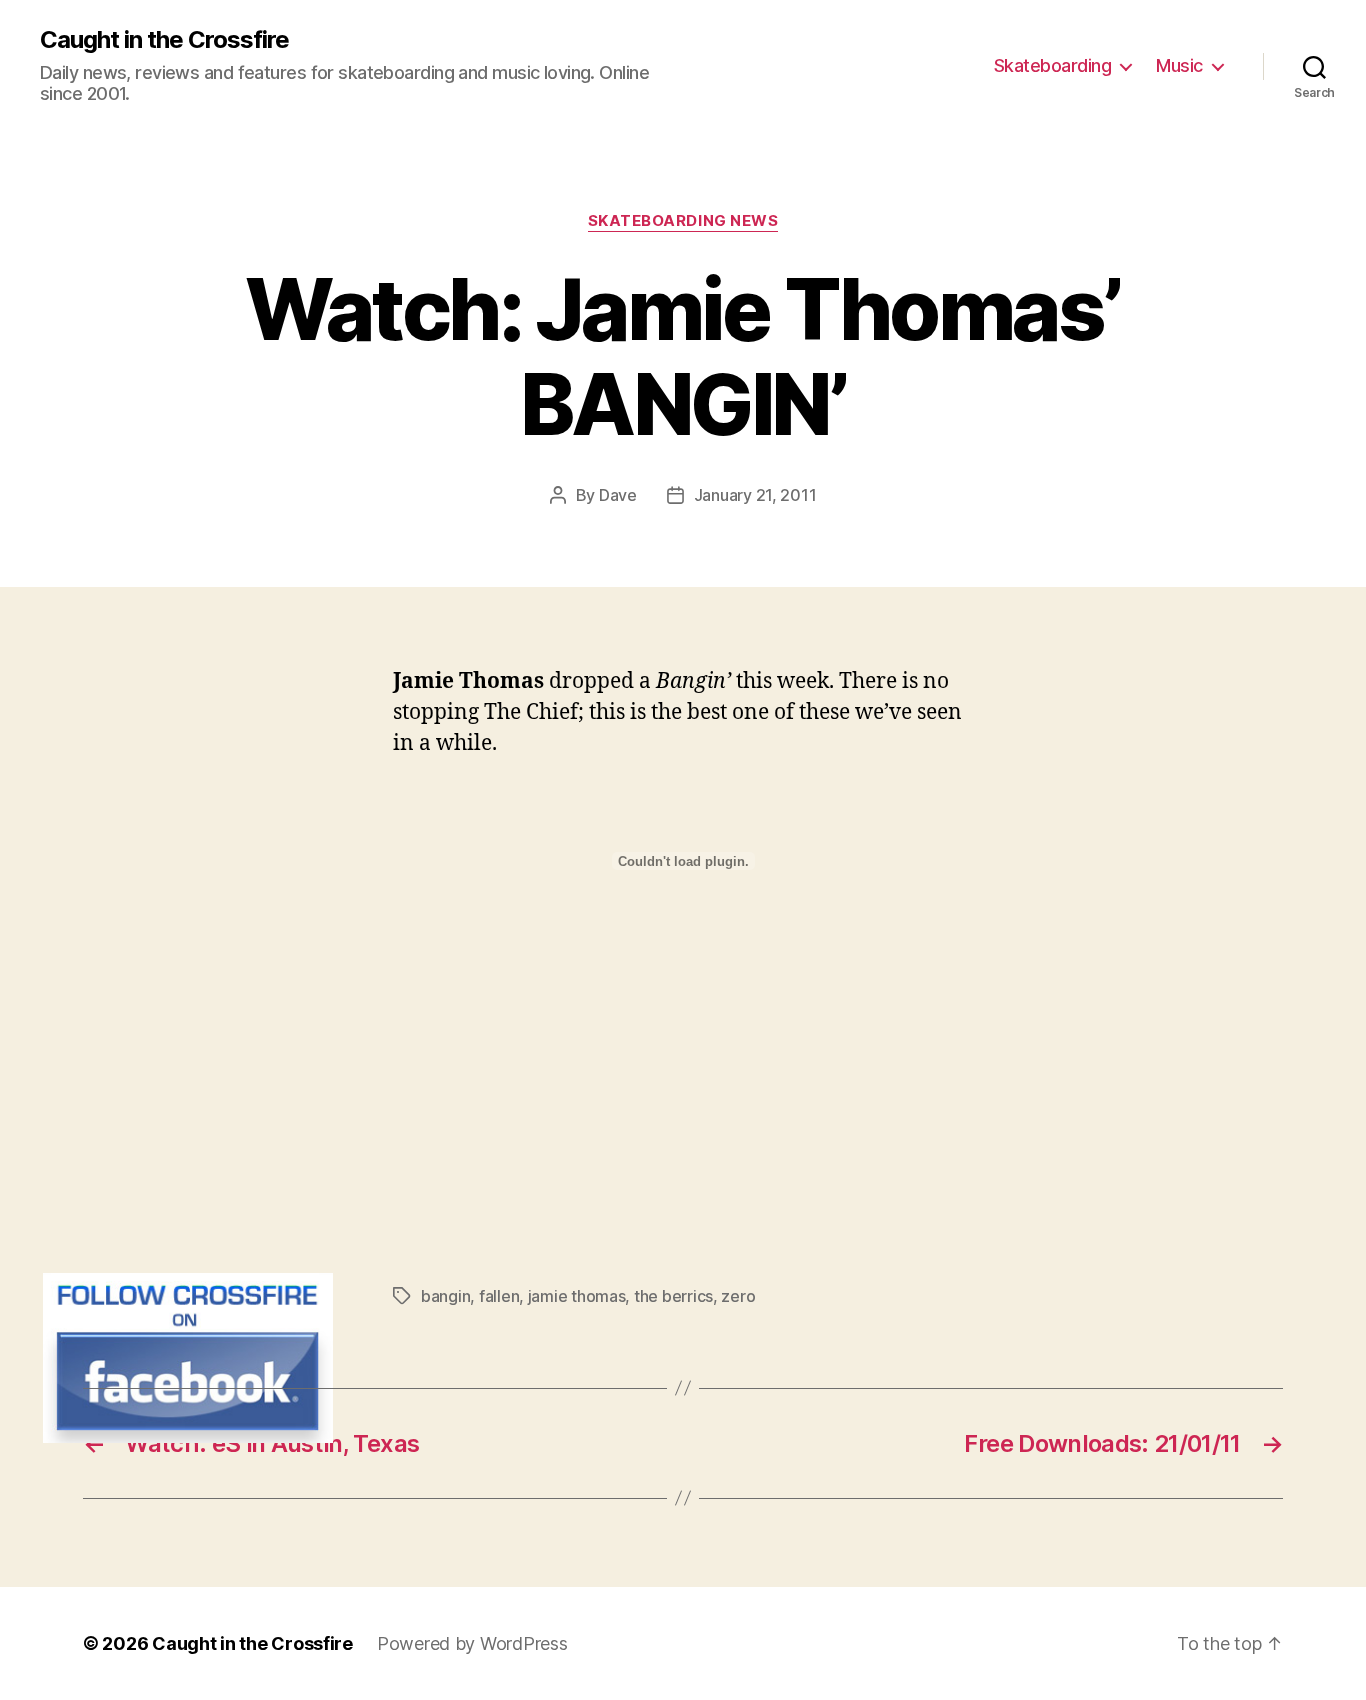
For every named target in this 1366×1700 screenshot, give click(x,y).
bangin (445, 1296)
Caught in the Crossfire (164, 40)
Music (1179, 65)
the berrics (673, 1296)
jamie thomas (577, 1296)
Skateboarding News (683, 221)
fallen (499, 1296)
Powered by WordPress (472, 1643)
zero (738, 1296)
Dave (618, 495)
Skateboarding (1053, 65)
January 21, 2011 (755, 495)
